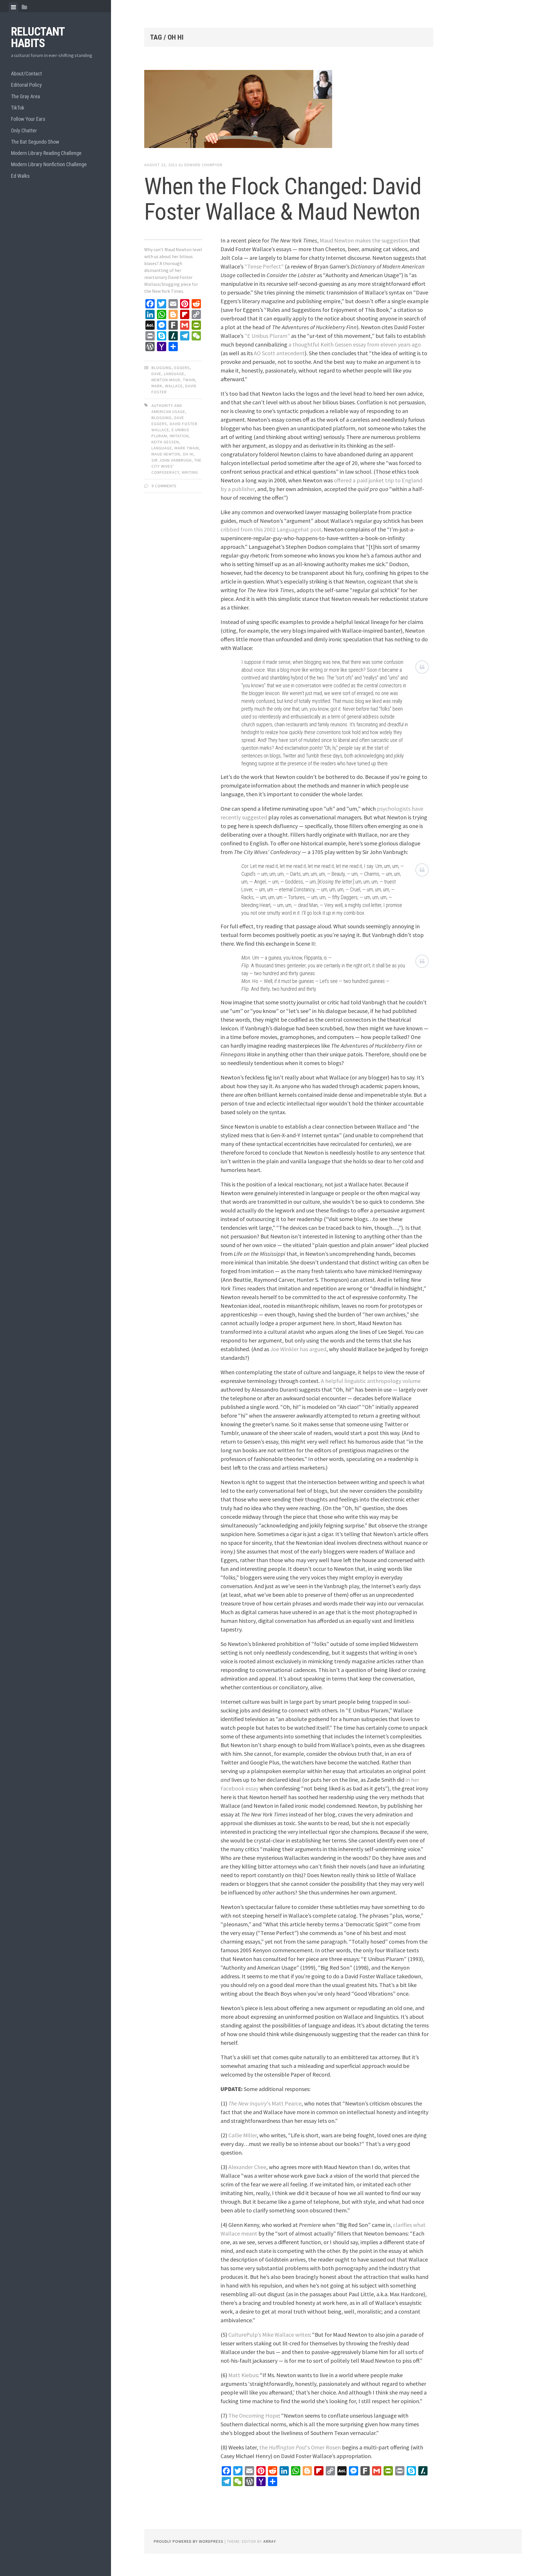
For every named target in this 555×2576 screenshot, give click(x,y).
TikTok (18, 108)
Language (174, 374)
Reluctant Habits (38, 37)
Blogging (162, 368)
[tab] (13, 7)
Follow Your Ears (28, 119)
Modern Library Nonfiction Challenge (49, 164)
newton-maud (166, 380)
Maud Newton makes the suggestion (364, 240)
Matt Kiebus (243, 2375)
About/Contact (26, 74)
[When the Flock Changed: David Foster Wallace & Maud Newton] (289, 110)
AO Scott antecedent (279, 353)
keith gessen (165, 442)
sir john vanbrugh (172, 460)
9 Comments (164, 486)
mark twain (187, 448)
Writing (190, 472)
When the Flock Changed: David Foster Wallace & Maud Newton (283, 199)
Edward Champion (203, 165)
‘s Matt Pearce (265, 2103)
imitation (179, 436)
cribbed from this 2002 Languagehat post (271, 529)
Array (270, 2541)
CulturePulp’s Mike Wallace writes (269, 2335)
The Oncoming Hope (254, 2415)
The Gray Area (25, 96)
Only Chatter (24, 130)
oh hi (188, 454)
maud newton (166, 454)
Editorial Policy (26, 85)
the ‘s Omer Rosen (300, 2447)
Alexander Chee (247, 2167)
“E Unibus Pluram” (267, 336)
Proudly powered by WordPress (189, 2541)
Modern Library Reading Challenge (46, 153)
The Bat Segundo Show (35, 142)
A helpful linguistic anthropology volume (371, 1381)
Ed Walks (20, 176)
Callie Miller (243, 2135)
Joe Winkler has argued (298, 1349)
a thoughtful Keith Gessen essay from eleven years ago (355, 344)
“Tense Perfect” (264, 266)
